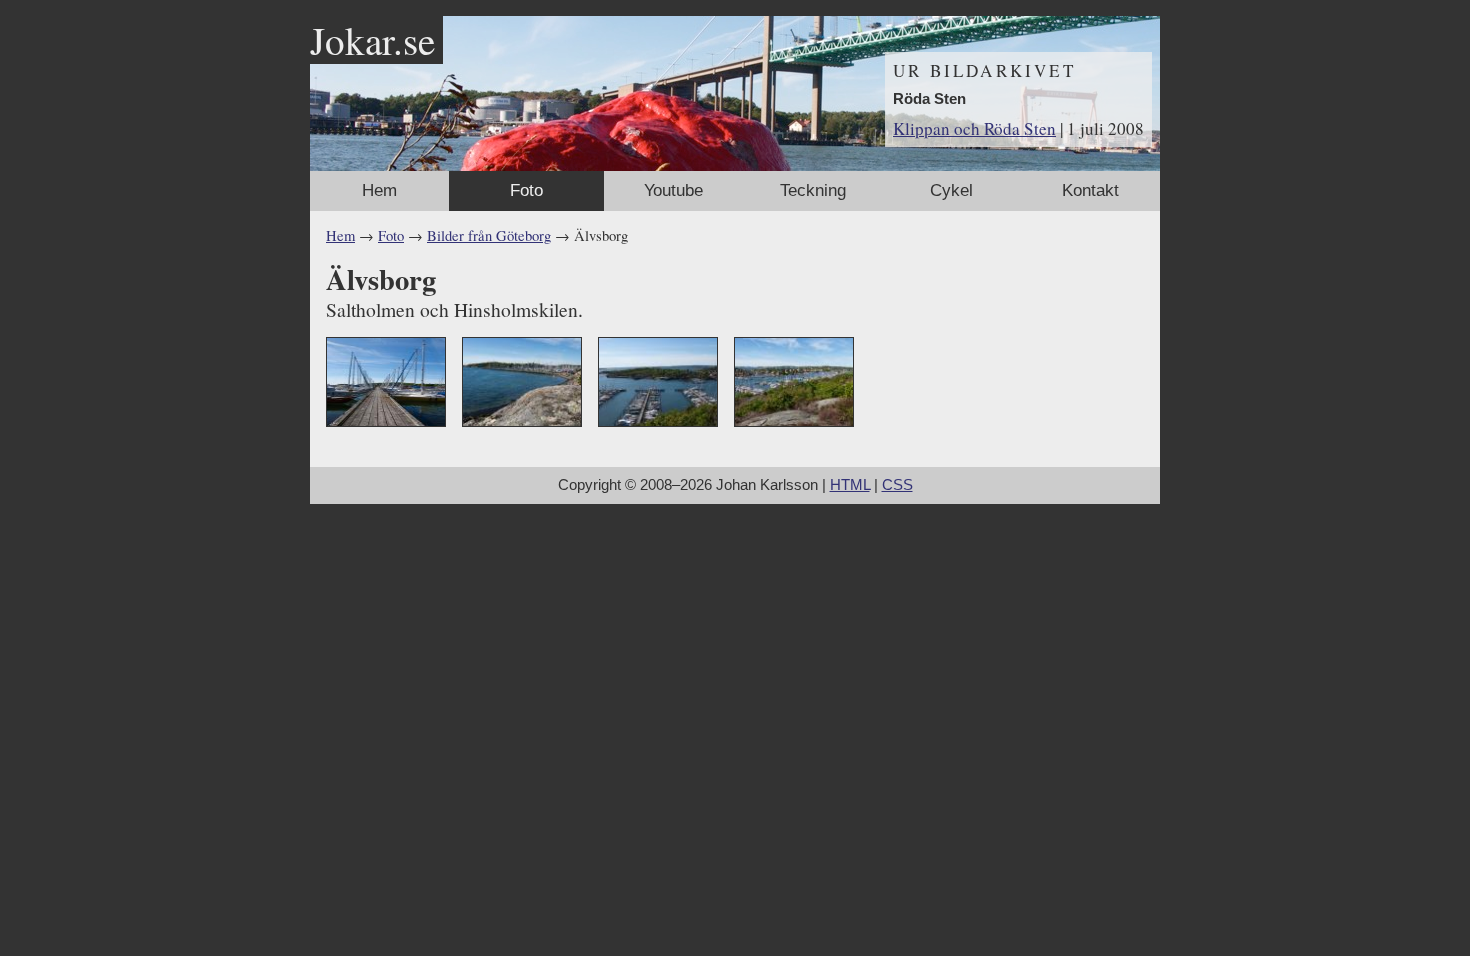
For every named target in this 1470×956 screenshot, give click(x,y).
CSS (897, 485)
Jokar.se (372, 40)
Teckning (813, 190)
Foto (526, 190)
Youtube (673, 190)
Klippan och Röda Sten (974, 128)
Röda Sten (929, 99)
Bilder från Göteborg (489, 235)
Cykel (951, 190)
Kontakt (1090, 190)
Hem (379, 190)
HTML (850, 485)
